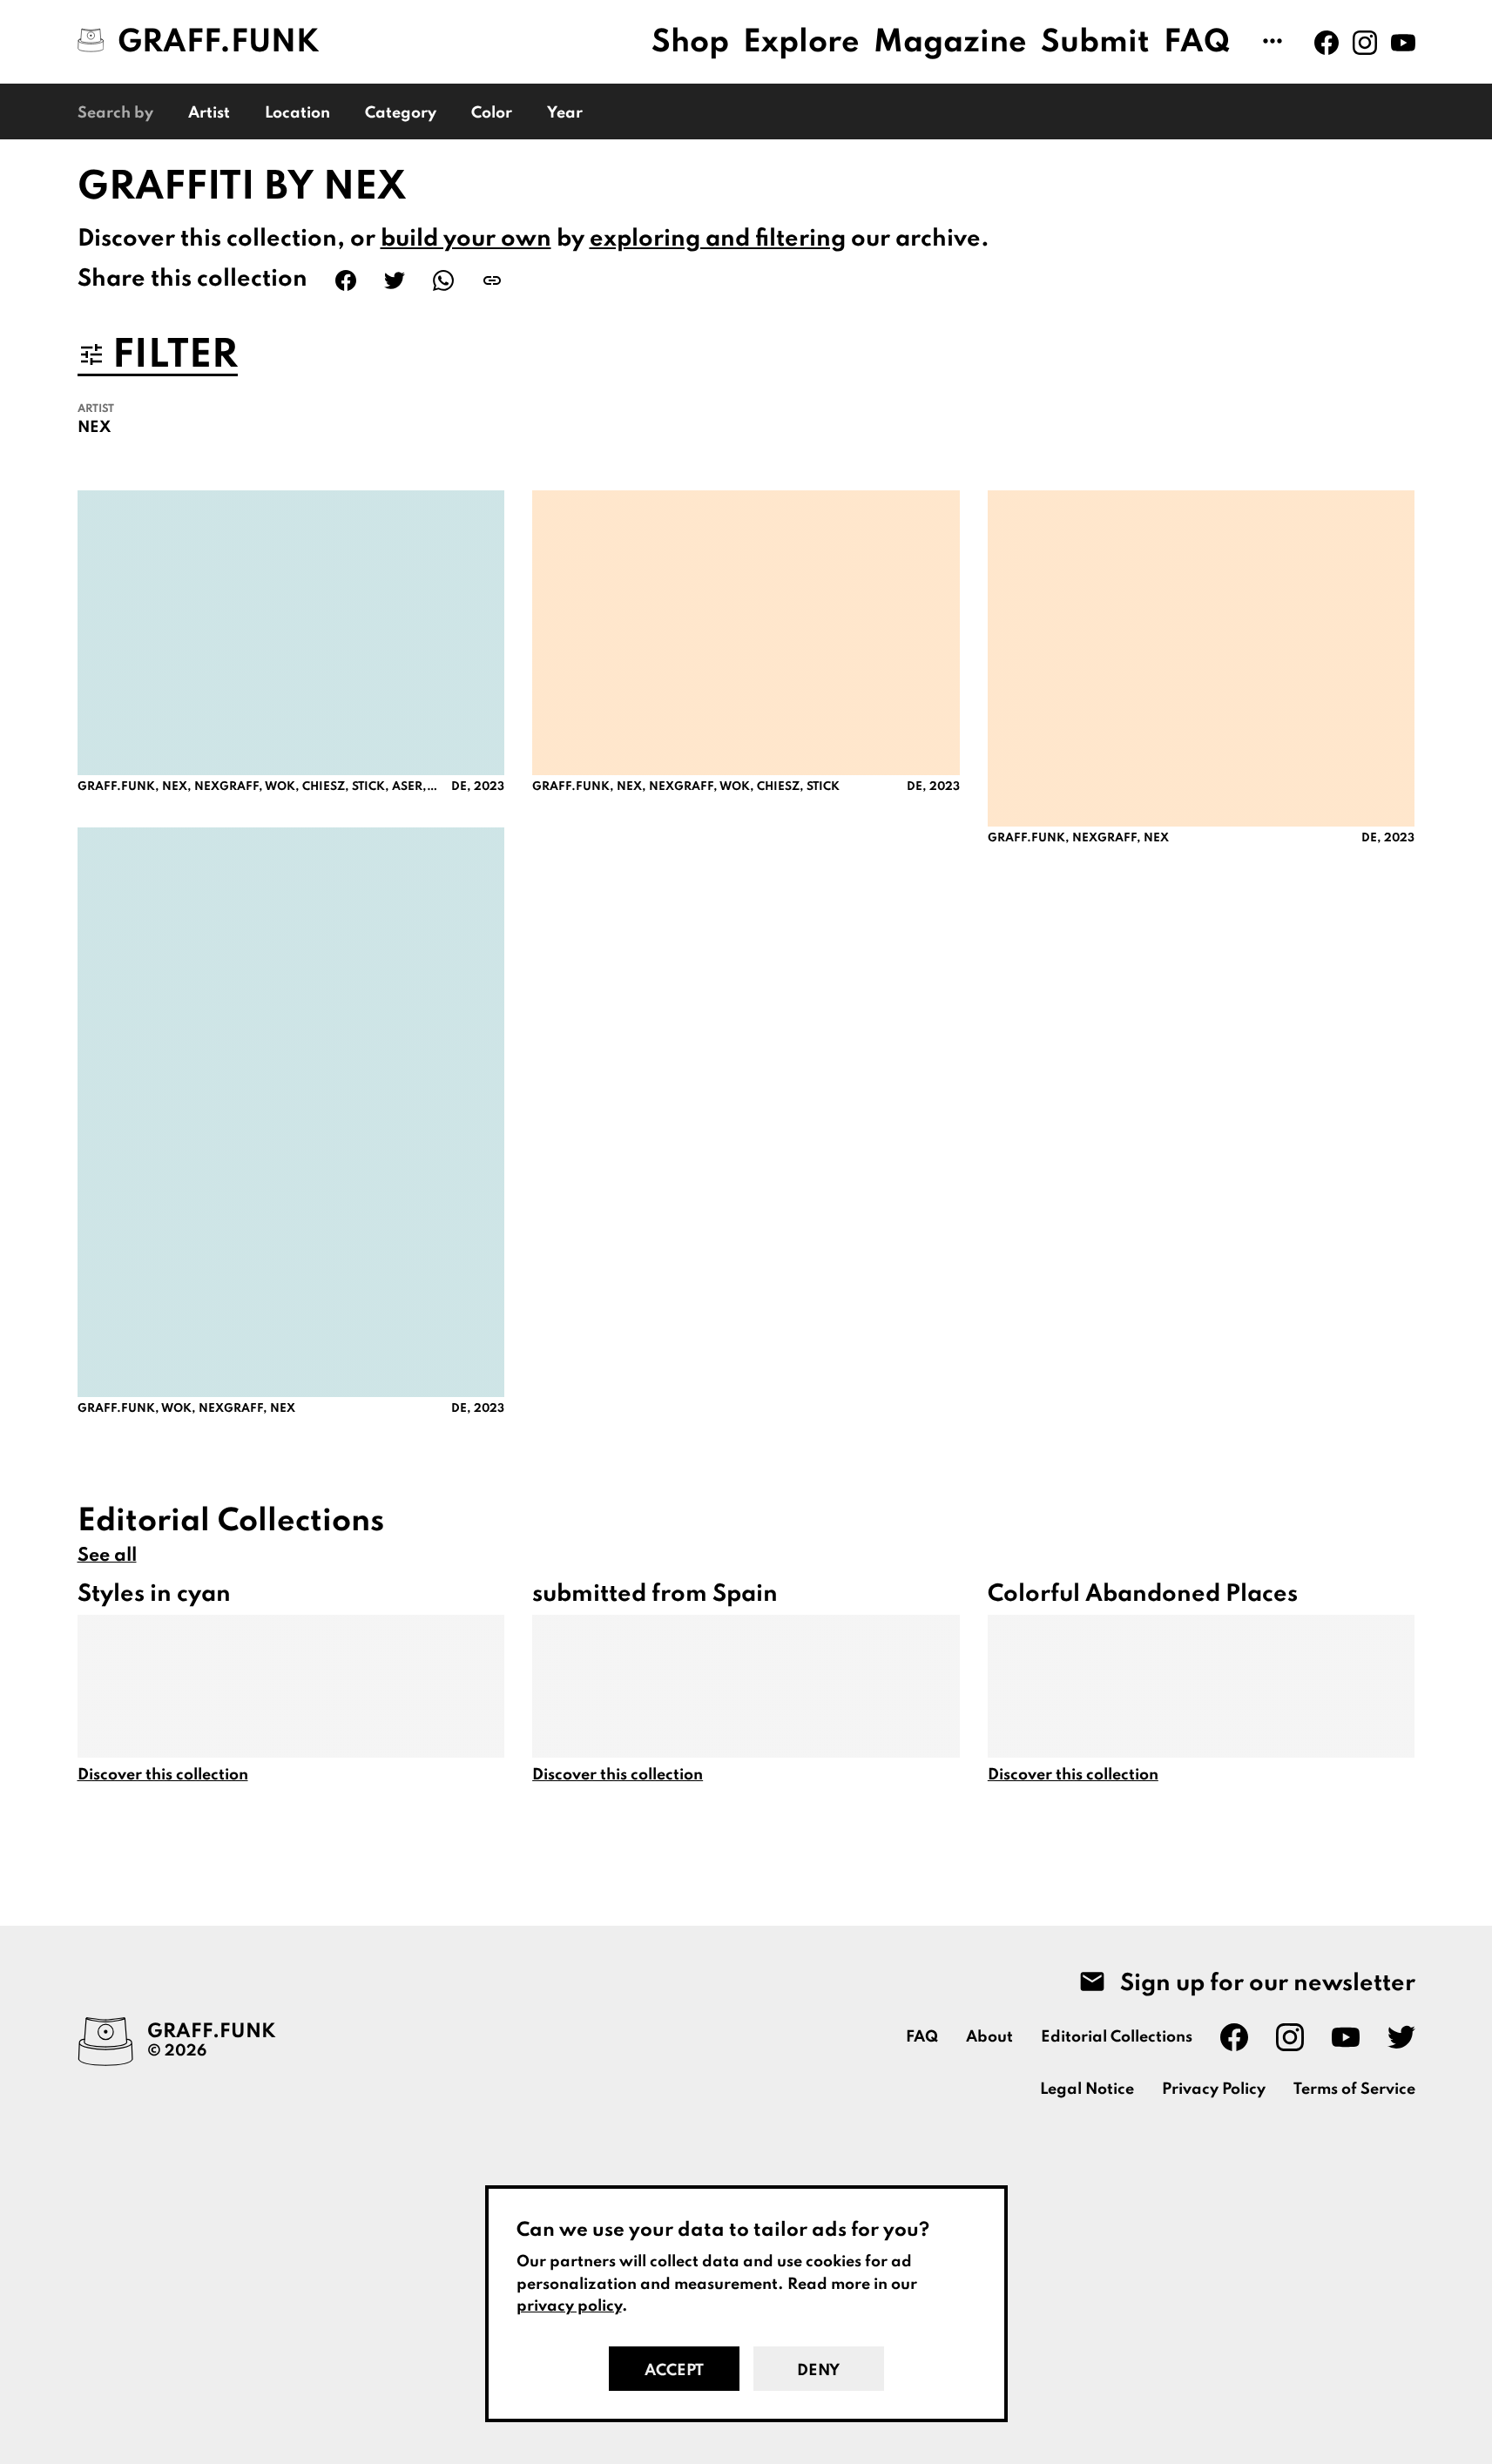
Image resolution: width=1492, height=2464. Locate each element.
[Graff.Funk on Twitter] (1401, 2037)
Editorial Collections (1117, 2037)
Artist (209, 113)
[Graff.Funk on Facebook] (1327, 43)
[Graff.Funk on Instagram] (1365, 43)
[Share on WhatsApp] (443, 280)
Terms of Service (1354, 2089)
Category (401, 113)
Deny (818, 2371)
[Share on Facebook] (346, 280)
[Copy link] (492, 280)
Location (297, 113)
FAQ (1197, 43)
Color (492, 113)
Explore (801, 43)
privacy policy (569, 2306)
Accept (674, 2371)
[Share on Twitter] (395, 280)
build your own (466, 239)
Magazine (950, 43)
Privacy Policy (1214, 2089)
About (989, 2037)
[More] (1273, 43)
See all (107, 1556)
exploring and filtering (718, 239)
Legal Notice (1087, 2089)
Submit (1095, 43)
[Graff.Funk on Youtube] (1403, 43)
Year (565, 113)
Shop (690, 43)
